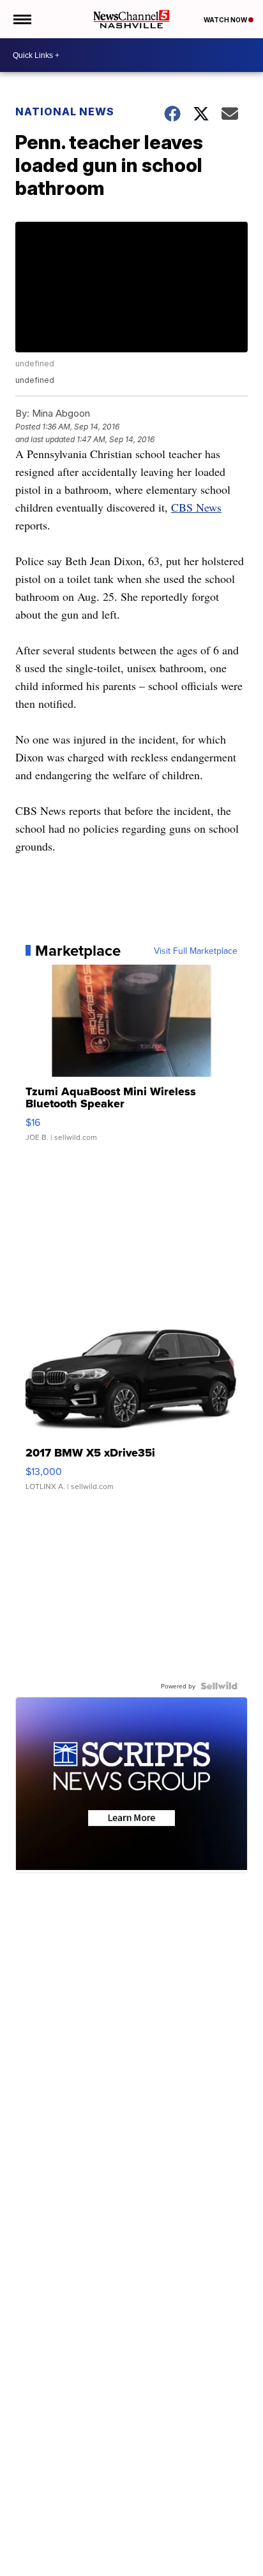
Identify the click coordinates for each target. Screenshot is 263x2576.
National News (65, 112)
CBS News (196, 507)
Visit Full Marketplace (196, 951)
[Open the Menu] (21, 19)
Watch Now (226, 20)
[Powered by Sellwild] (219, 1686)
